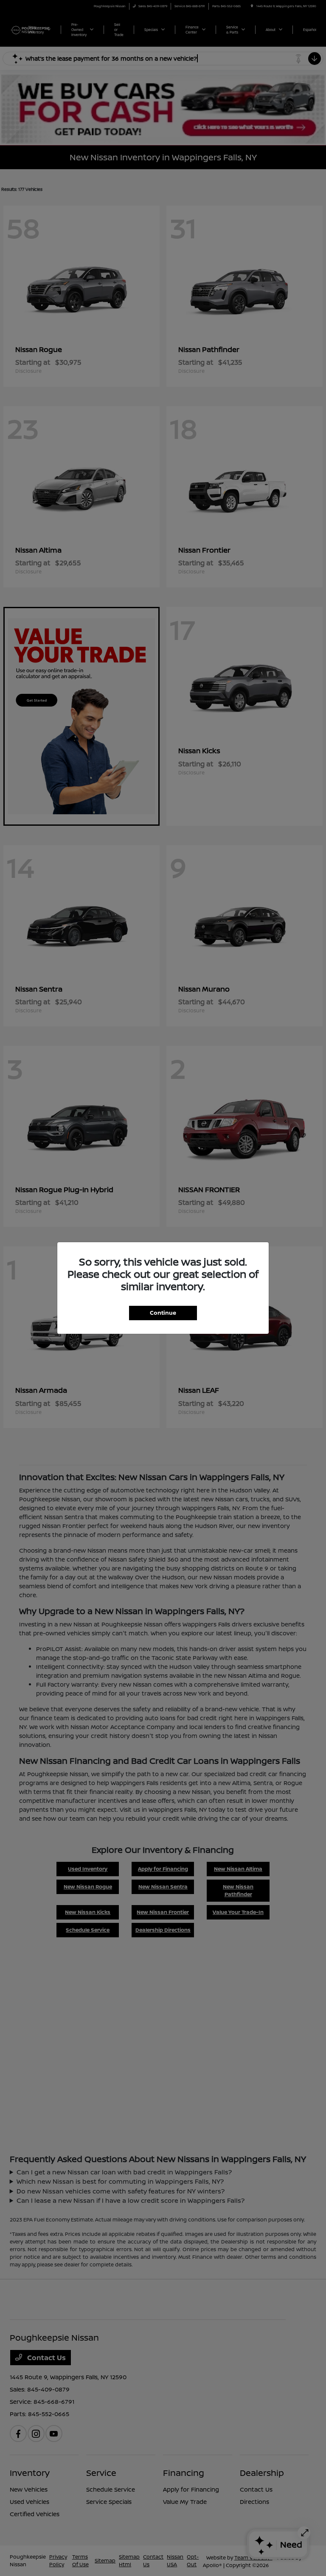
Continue (163, 1313)
